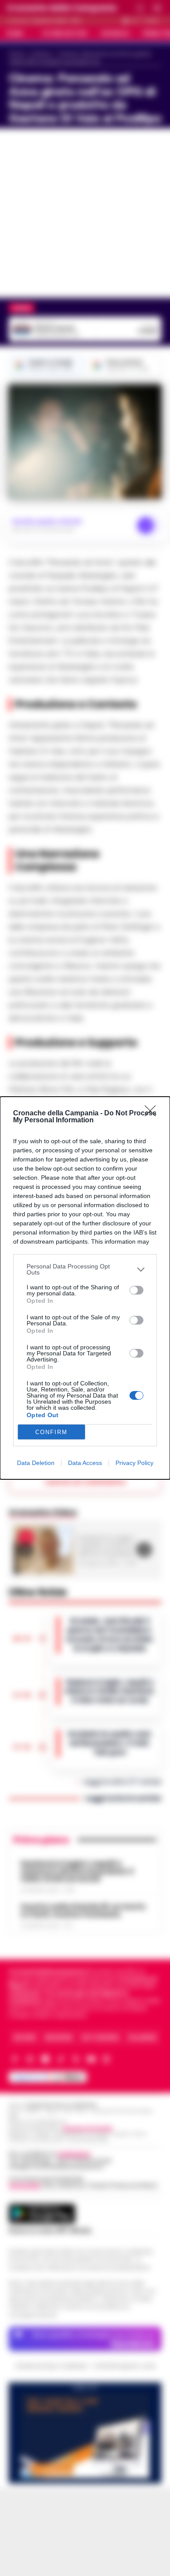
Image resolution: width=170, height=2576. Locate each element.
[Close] (153, 1114)
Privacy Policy (134, 1463)
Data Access (85, 1463)
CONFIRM (51, 1432)
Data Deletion (36, 1463)
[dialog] (85, 1288)
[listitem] (85, 1269)
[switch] (136, 1290)
